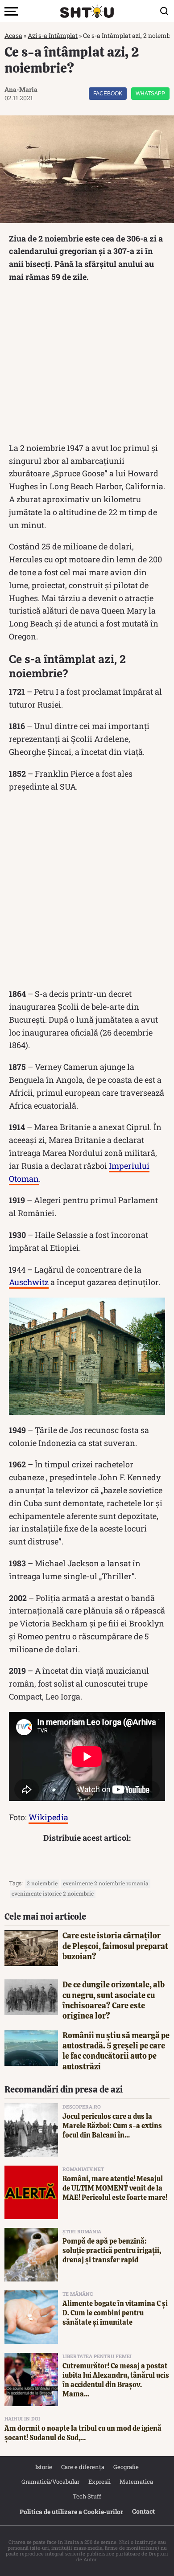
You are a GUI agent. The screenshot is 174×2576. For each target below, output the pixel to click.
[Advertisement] (87, 365)
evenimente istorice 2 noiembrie (53, 1893)
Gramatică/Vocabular (50, 2482)
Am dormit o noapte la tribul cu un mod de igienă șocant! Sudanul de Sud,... (83, 2433)
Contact (143, 2511)
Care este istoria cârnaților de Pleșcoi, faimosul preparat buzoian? (115, 1946)
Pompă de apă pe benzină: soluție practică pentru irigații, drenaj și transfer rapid (112, 2250)
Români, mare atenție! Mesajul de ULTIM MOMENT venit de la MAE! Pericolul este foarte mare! (115, 2188)
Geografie (126, 2467)
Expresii (99, 2482)
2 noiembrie (42, 1883)
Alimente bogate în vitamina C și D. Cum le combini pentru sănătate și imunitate (115, 2313)
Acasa (13, 35)
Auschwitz (29, 1282)
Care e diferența (83, 2467)
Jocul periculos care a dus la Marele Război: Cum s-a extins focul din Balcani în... (112, 2126)
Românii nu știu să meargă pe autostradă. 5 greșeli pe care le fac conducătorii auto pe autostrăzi (116, 2051)
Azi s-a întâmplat (53, 35)
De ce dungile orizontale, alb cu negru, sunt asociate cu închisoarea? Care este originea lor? (114, 2000)
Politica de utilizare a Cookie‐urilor (71, 2512)
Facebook (108, 94)
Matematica (136, 2482)
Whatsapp (150, 94)
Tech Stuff (87, 2496)
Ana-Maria (21, 89)
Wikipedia (48, 1817)
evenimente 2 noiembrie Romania (106, 1883)
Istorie (44, 2467)
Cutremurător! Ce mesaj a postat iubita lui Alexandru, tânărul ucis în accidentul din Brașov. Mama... (116, 2380)
